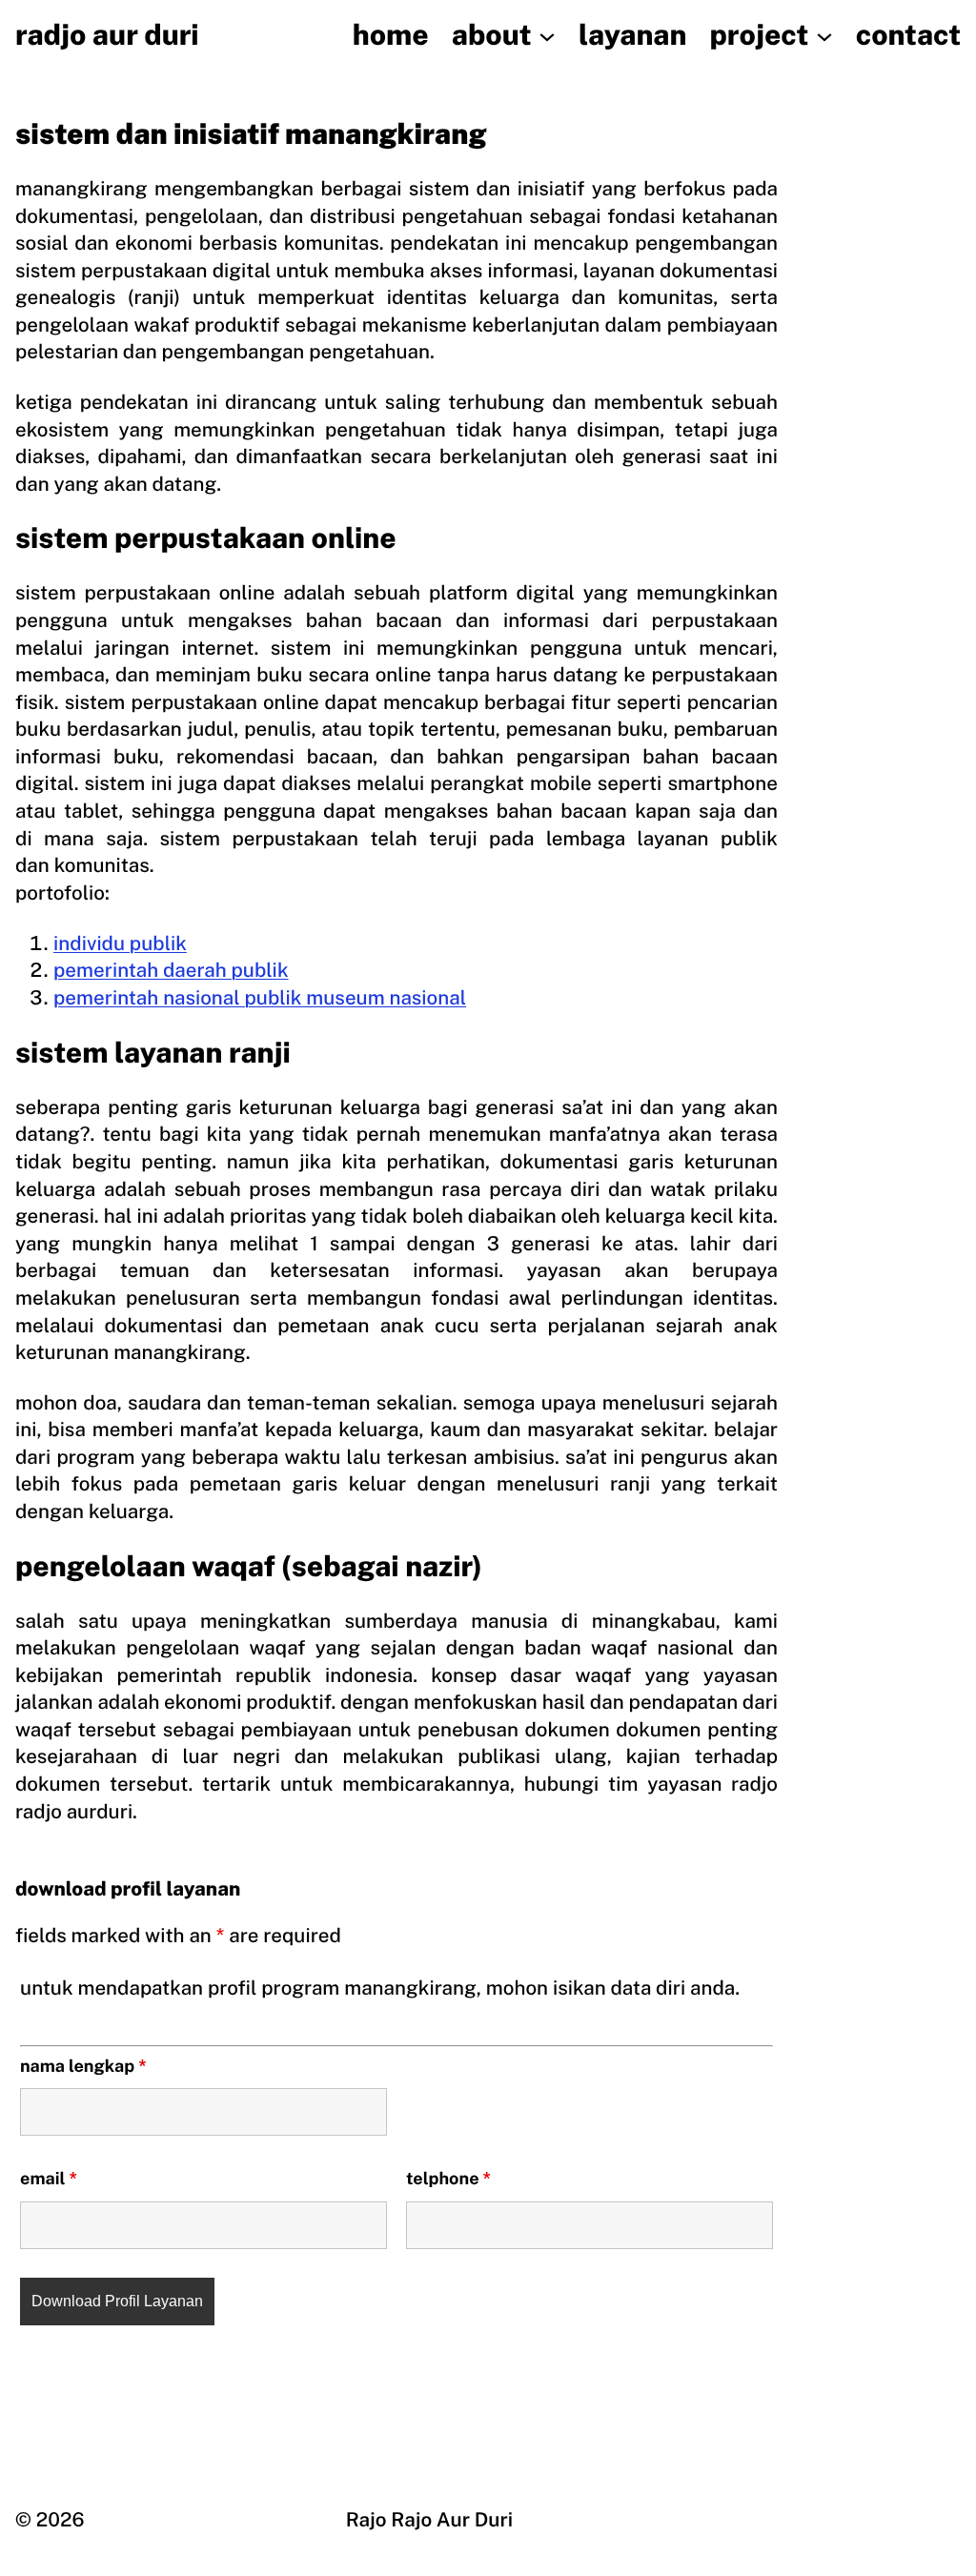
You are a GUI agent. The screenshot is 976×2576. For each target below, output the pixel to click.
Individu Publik (120, 943)
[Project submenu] (824, 35)
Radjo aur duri (107, 35)
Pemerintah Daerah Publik (171, 970)
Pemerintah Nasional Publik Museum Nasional (260, 997)
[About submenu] (547, 35)
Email (49, 2179)
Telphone (448, 2179)
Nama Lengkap (83, 2067)
